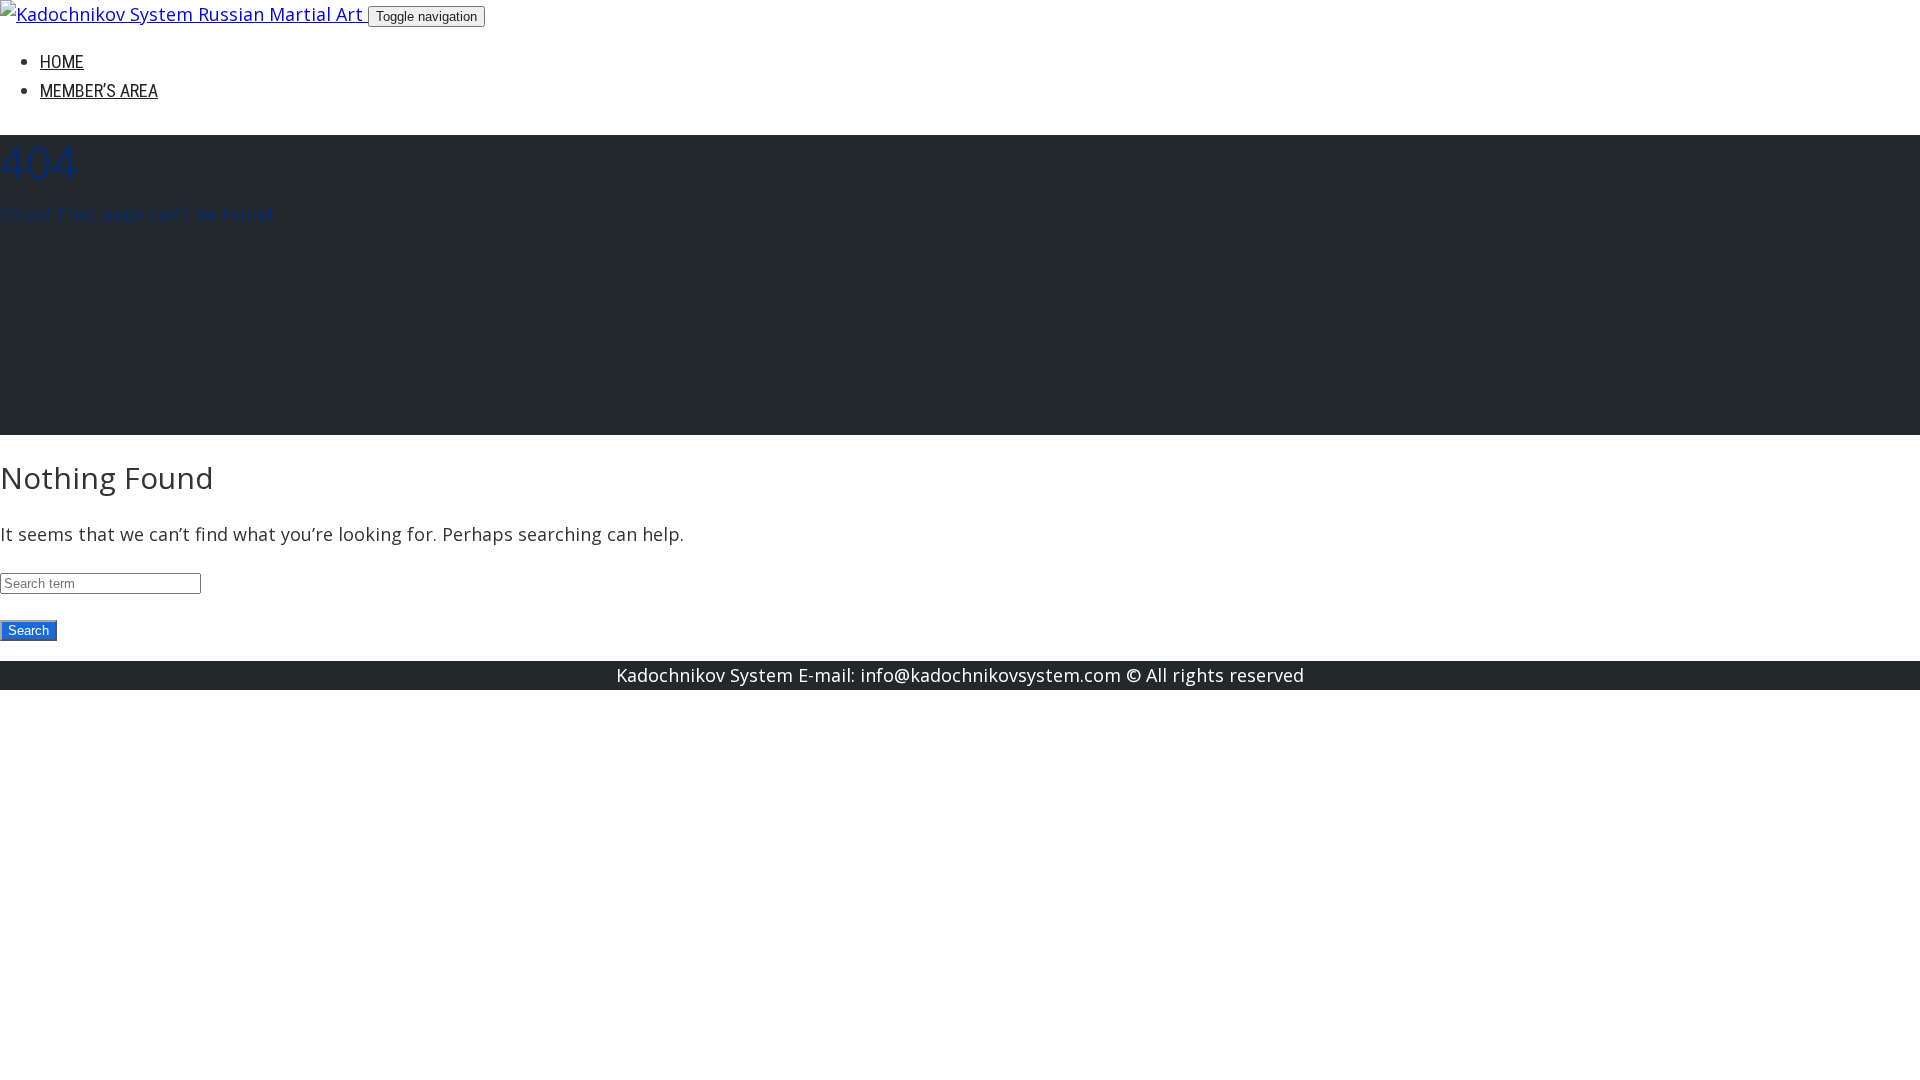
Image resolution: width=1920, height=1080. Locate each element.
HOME (62, 61)
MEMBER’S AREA (99, 90)
